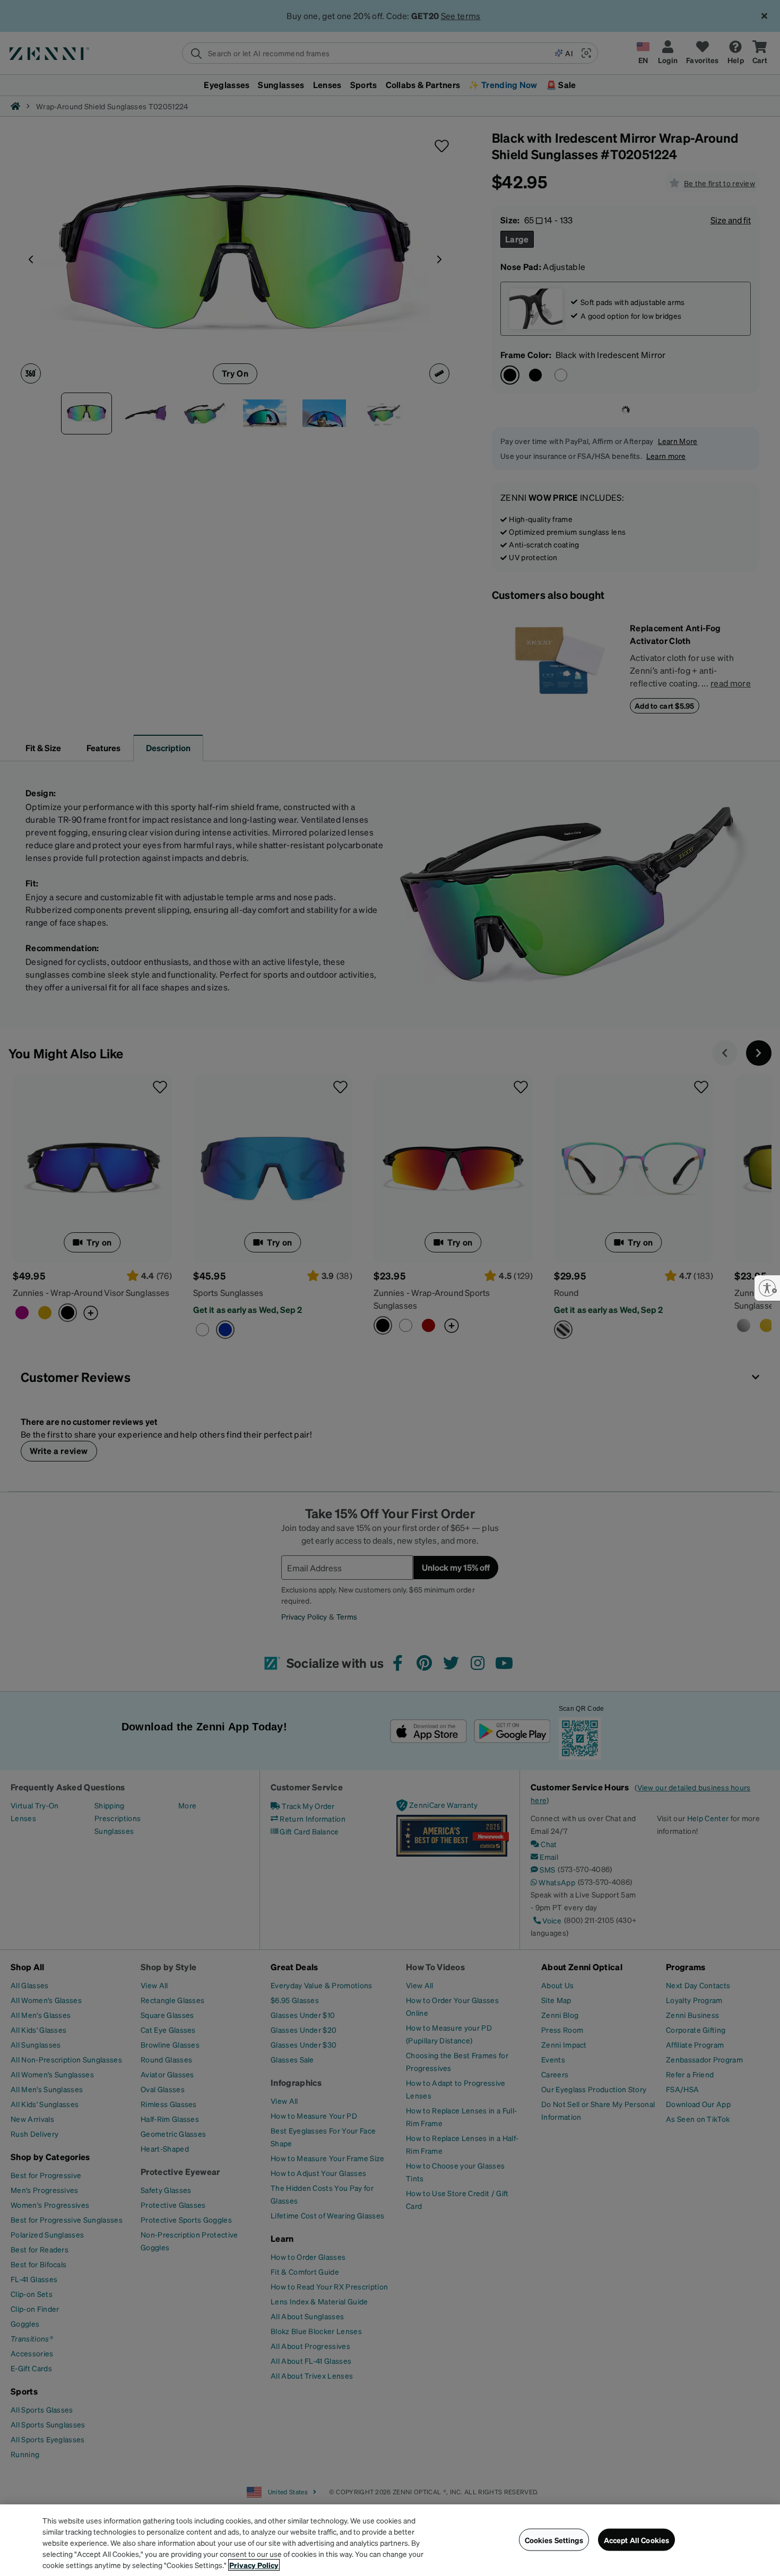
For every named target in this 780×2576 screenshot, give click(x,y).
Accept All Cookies (637, 2539)
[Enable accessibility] (767, 1288)
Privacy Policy (254, 2565)
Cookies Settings (554, 2539)
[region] (390, 2540)
